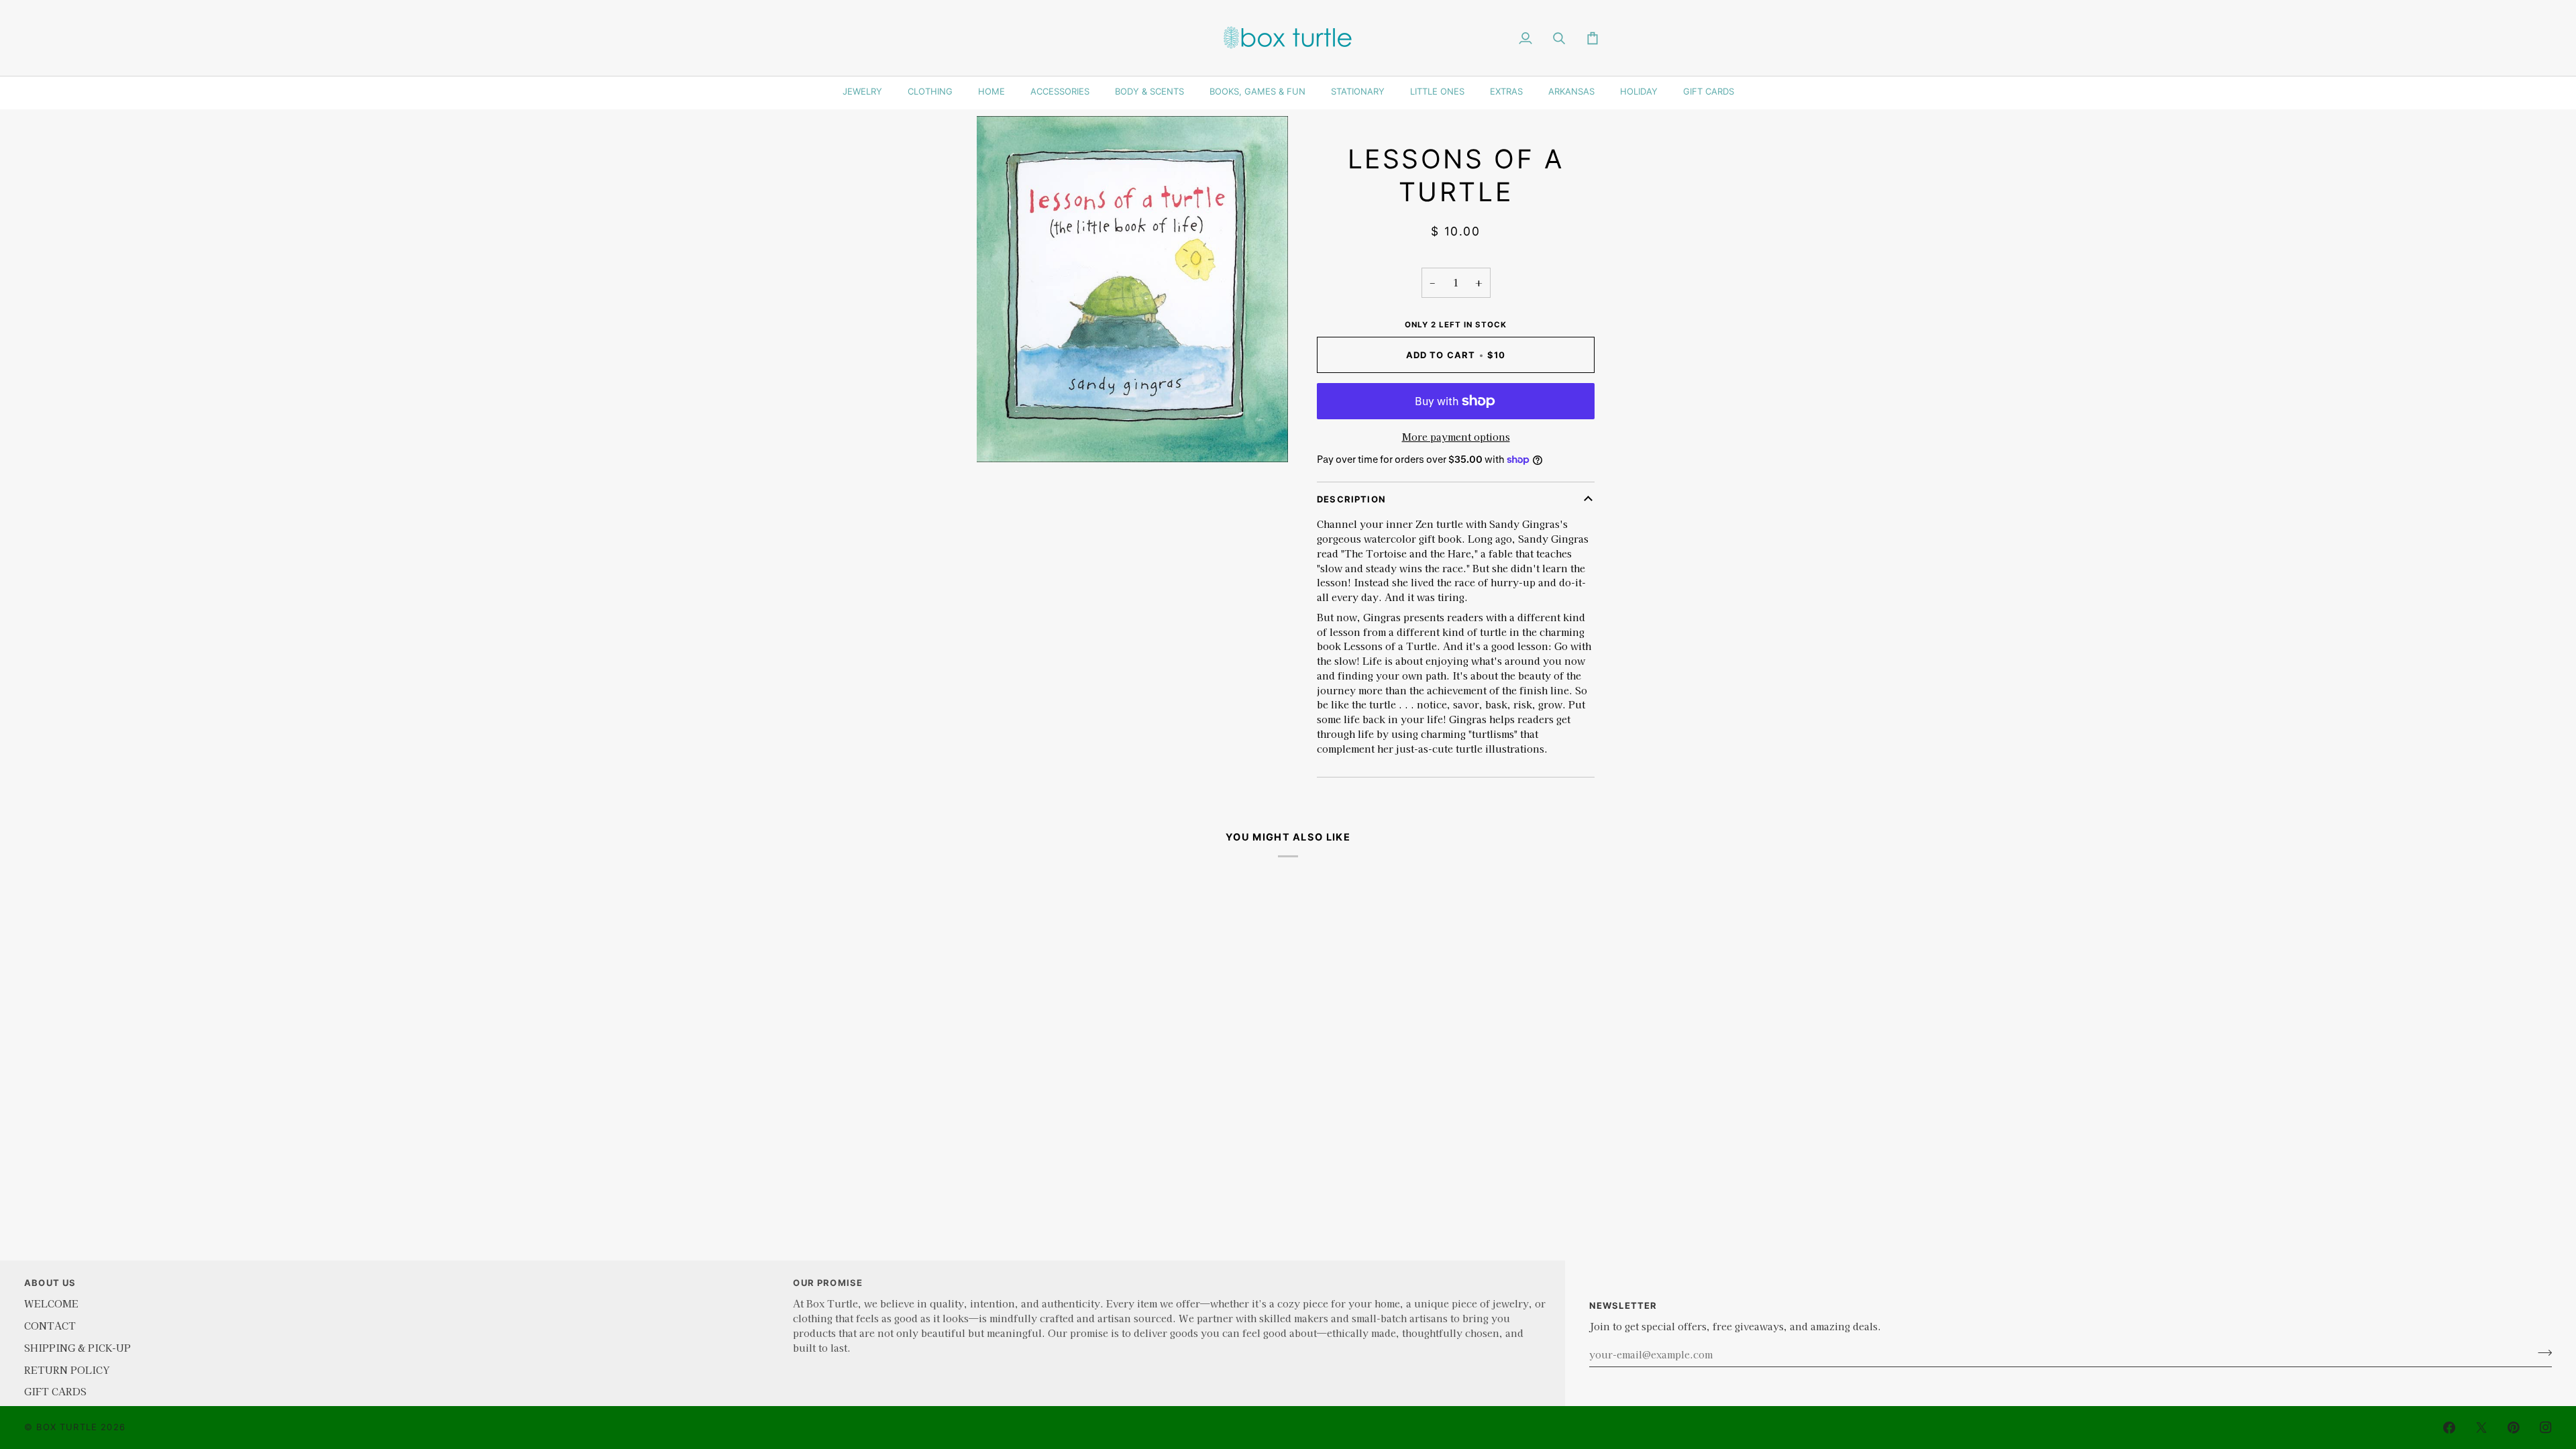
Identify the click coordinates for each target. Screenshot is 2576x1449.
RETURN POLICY (67, 1370)
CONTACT (50, 1325)
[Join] (2541, 1352)
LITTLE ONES (1437, 91)
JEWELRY (862, 91)
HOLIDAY (1639, 91)
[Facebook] (2449, 1428)
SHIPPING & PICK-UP (77, 1347)
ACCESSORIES (1060, 91)
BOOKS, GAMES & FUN (1257, 91)
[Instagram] (2546, 1428)
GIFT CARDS (1709, 91)
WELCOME (51, 1303)
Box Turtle (67, 1427)
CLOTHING (930, 91)
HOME (991, 91)
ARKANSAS (1571, 91)
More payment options (1456, 436)
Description (1351, 499)
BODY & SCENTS (1149, 91)
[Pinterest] (2514, 1428)
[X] (2481, 1428)
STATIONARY (1358, 91)
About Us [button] (50, 1283)
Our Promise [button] (828, 1283)
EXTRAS (1506, 91)
